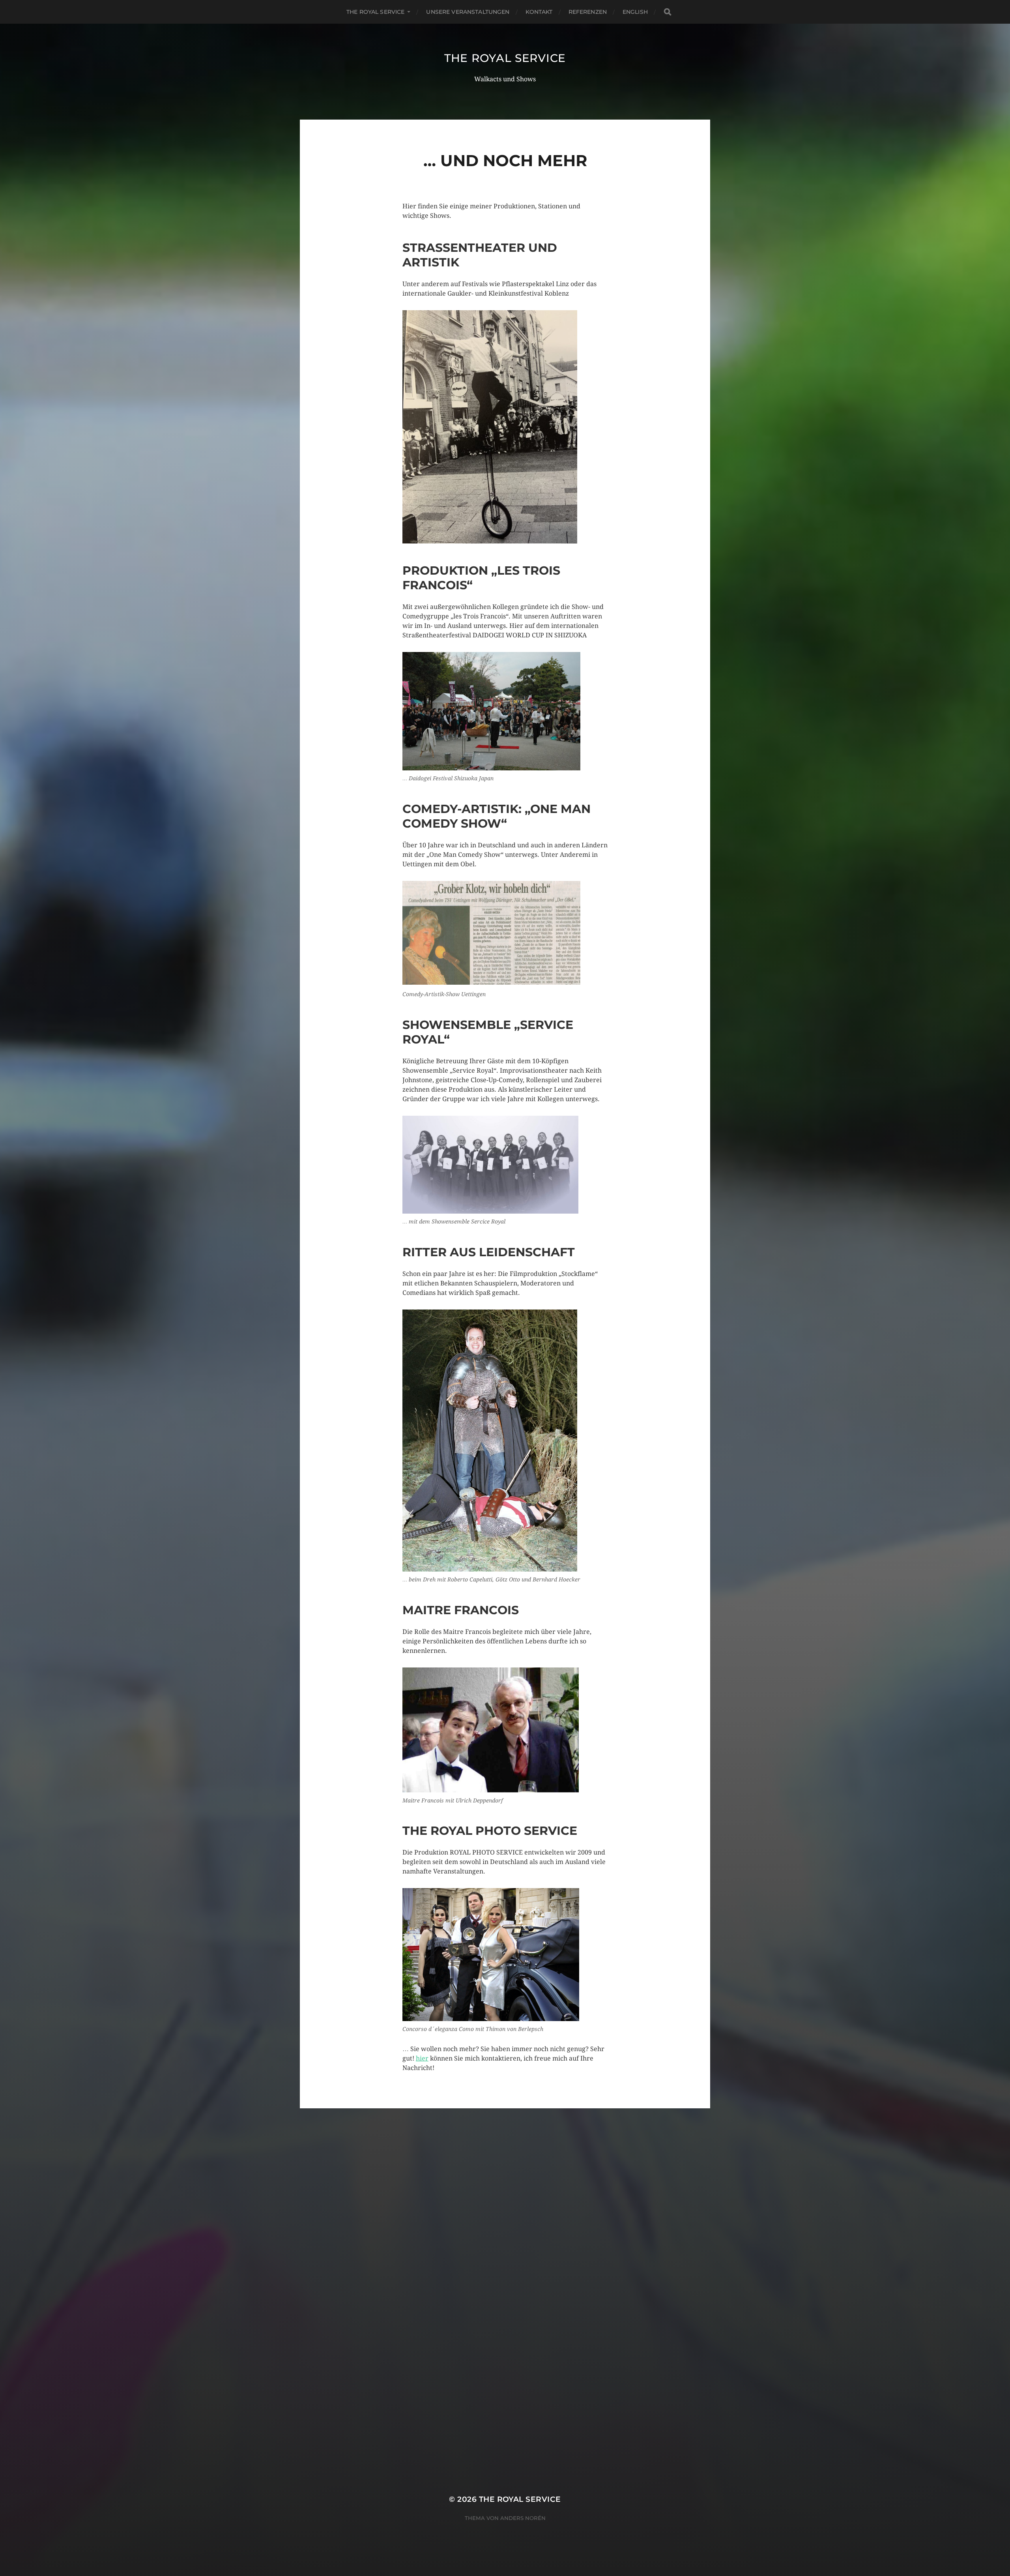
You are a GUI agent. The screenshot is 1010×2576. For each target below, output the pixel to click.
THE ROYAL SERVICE (375, 12)
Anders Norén (523, 2518)
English (635, 12)
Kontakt (539, 12)
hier (422, 2058)
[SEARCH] (668, 12)
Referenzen (588, 12)
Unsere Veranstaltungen (468, 12)
